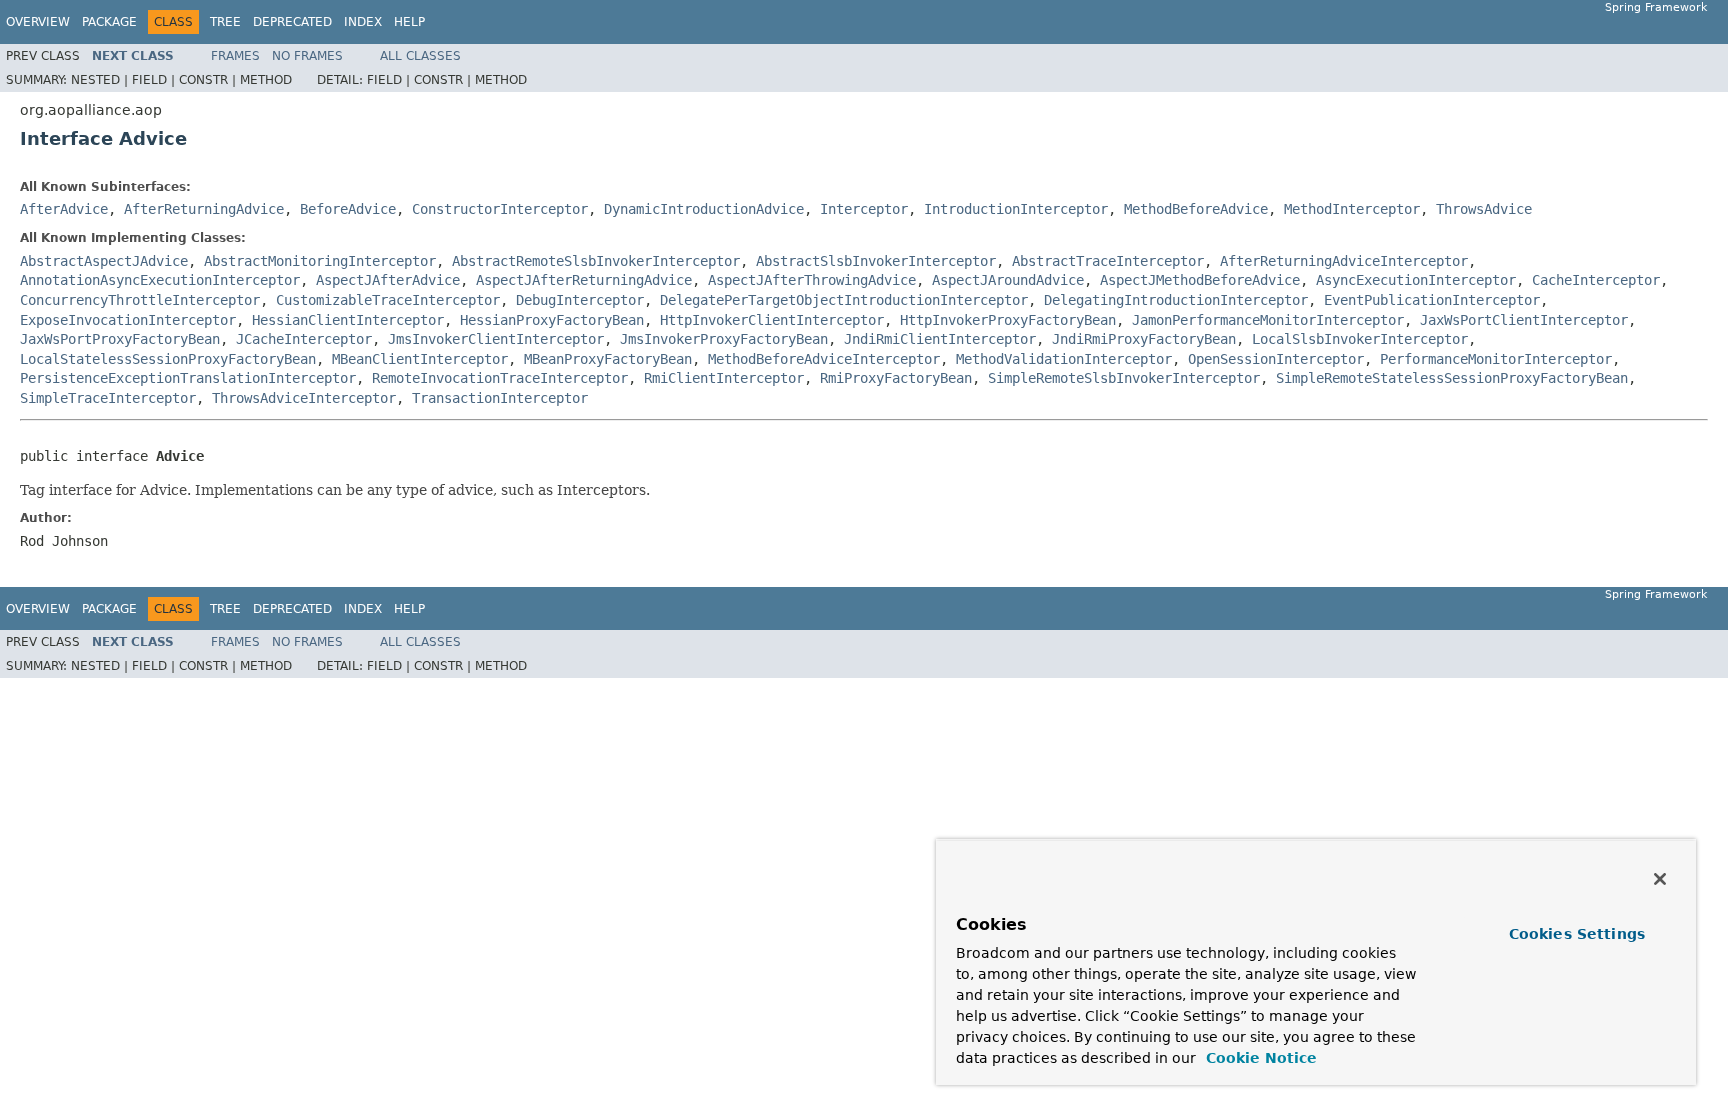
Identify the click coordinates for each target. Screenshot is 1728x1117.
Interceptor (864, 209)
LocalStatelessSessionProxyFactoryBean (168, 359)
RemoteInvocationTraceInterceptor (500, 378)
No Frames (307, 56)
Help (409, 22)
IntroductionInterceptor (1016, 209)
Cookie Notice (1259, 1058)
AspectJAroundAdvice (1008, 280)
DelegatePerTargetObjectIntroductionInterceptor (844, 300)
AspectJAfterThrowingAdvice (812, 280)
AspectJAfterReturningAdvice (584, 280)
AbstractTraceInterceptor (1108, 261)
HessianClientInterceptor (348, 320)
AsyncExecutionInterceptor (1416, 280)
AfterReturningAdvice (204, 209)
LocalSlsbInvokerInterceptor (1360, 339)
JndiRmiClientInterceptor (940, 339)
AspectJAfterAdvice (388, 280)
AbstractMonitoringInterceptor (320, 261)
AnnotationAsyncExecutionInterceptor (160, 280)
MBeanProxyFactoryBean (608, 359)
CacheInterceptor (1596, 280)
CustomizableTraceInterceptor (388, 300)
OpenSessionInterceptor (1276, 359)
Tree (225, 22)
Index (363, 22)
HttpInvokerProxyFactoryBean (1008, 320)
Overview (38, 22)
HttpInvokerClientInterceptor (772, 320)
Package (109, 22)
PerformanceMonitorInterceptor (1496, 359)
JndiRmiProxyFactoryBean (1144, 339)
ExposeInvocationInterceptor (128, 320)
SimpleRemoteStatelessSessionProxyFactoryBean (1452, 378)
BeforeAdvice (348, 209)
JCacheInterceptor (304, 339)
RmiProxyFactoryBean (896, 378)
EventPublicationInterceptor (1432, 300)
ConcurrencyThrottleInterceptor (140, 300)
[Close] (1660, 879)
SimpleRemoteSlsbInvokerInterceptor (1124, 378)
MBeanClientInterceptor (420, 359)
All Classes (420, 56)
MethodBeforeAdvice (1196, 209)
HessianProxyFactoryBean (552, 320)
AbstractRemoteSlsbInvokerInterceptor (596, 261)
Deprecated (292, 22)
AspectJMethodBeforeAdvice (1200, 280)
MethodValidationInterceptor (1064, 359)
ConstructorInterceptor (500, 209)
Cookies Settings (1577, 934)
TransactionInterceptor (500, 398)
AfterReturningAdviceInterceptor (1344, 261)
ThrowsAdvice (1484, 209)
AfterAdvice (64, 209)
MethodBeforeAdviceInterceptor (824, 359)
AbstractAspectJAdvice (104, 261)
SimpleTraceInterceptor (108, 398)
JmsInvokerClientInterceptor (496, 339)
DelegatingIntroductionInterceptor (1176, 300)
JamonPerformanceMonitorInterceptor (1268, 320)
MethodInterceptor (1352, 209)
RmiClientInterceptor (724, 378)
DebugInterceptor (580, 300)
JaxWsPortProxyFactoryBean (120, 339)
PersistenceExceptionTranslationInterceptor (188, 378)
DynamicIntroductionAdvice (704, 209)
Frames (235, 56)
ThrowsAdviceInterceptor (304, 398)
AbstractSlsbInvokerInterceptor (876, 261)
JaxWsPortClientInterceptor (1524, 320)
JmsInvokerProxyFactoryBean (724, 339)
